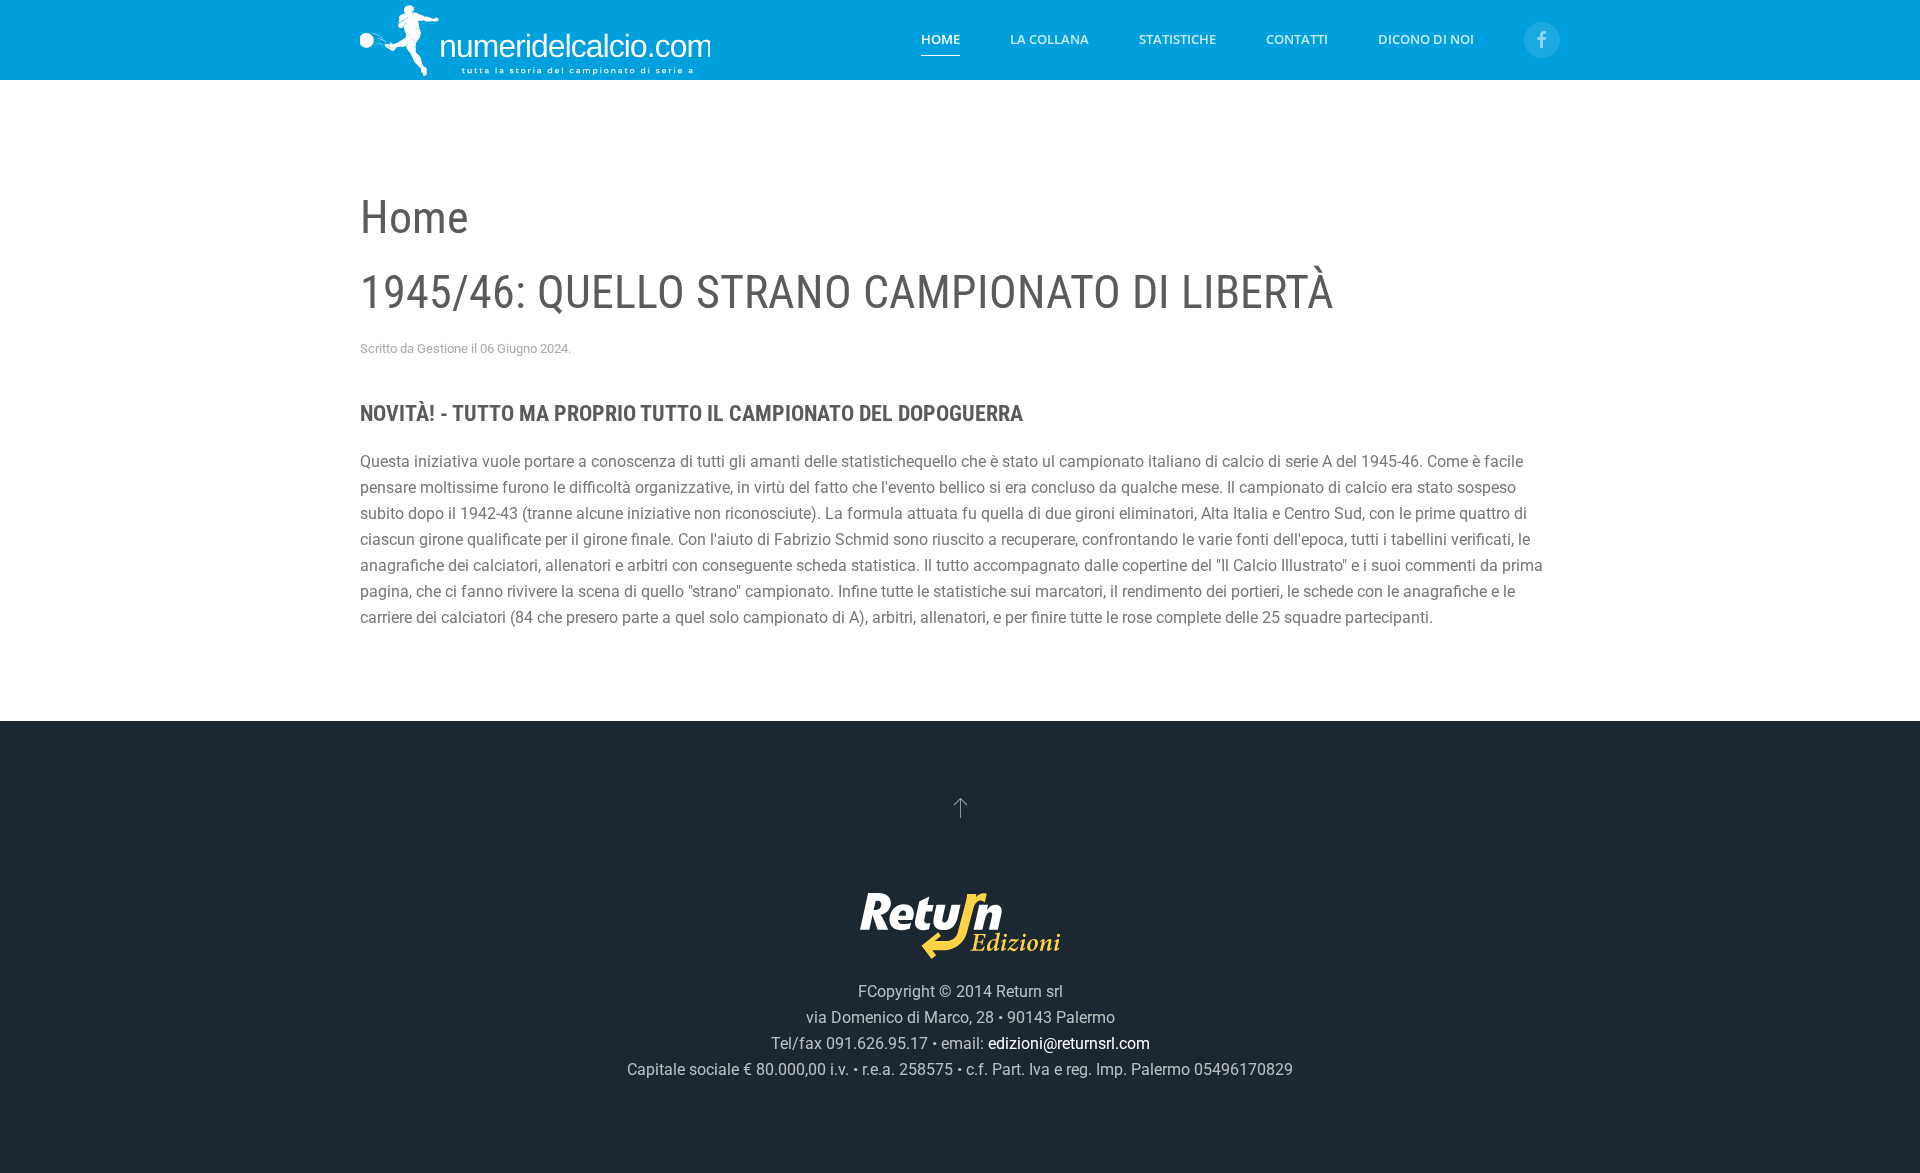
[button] (960, 807)
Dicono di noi (1426, 39)
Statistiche (1177, 39)
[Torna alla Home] (535, 40)
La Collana (1049, 39)
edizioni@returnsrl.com (1069, 1043)
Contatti (1297, 39)
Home (940, 39)
